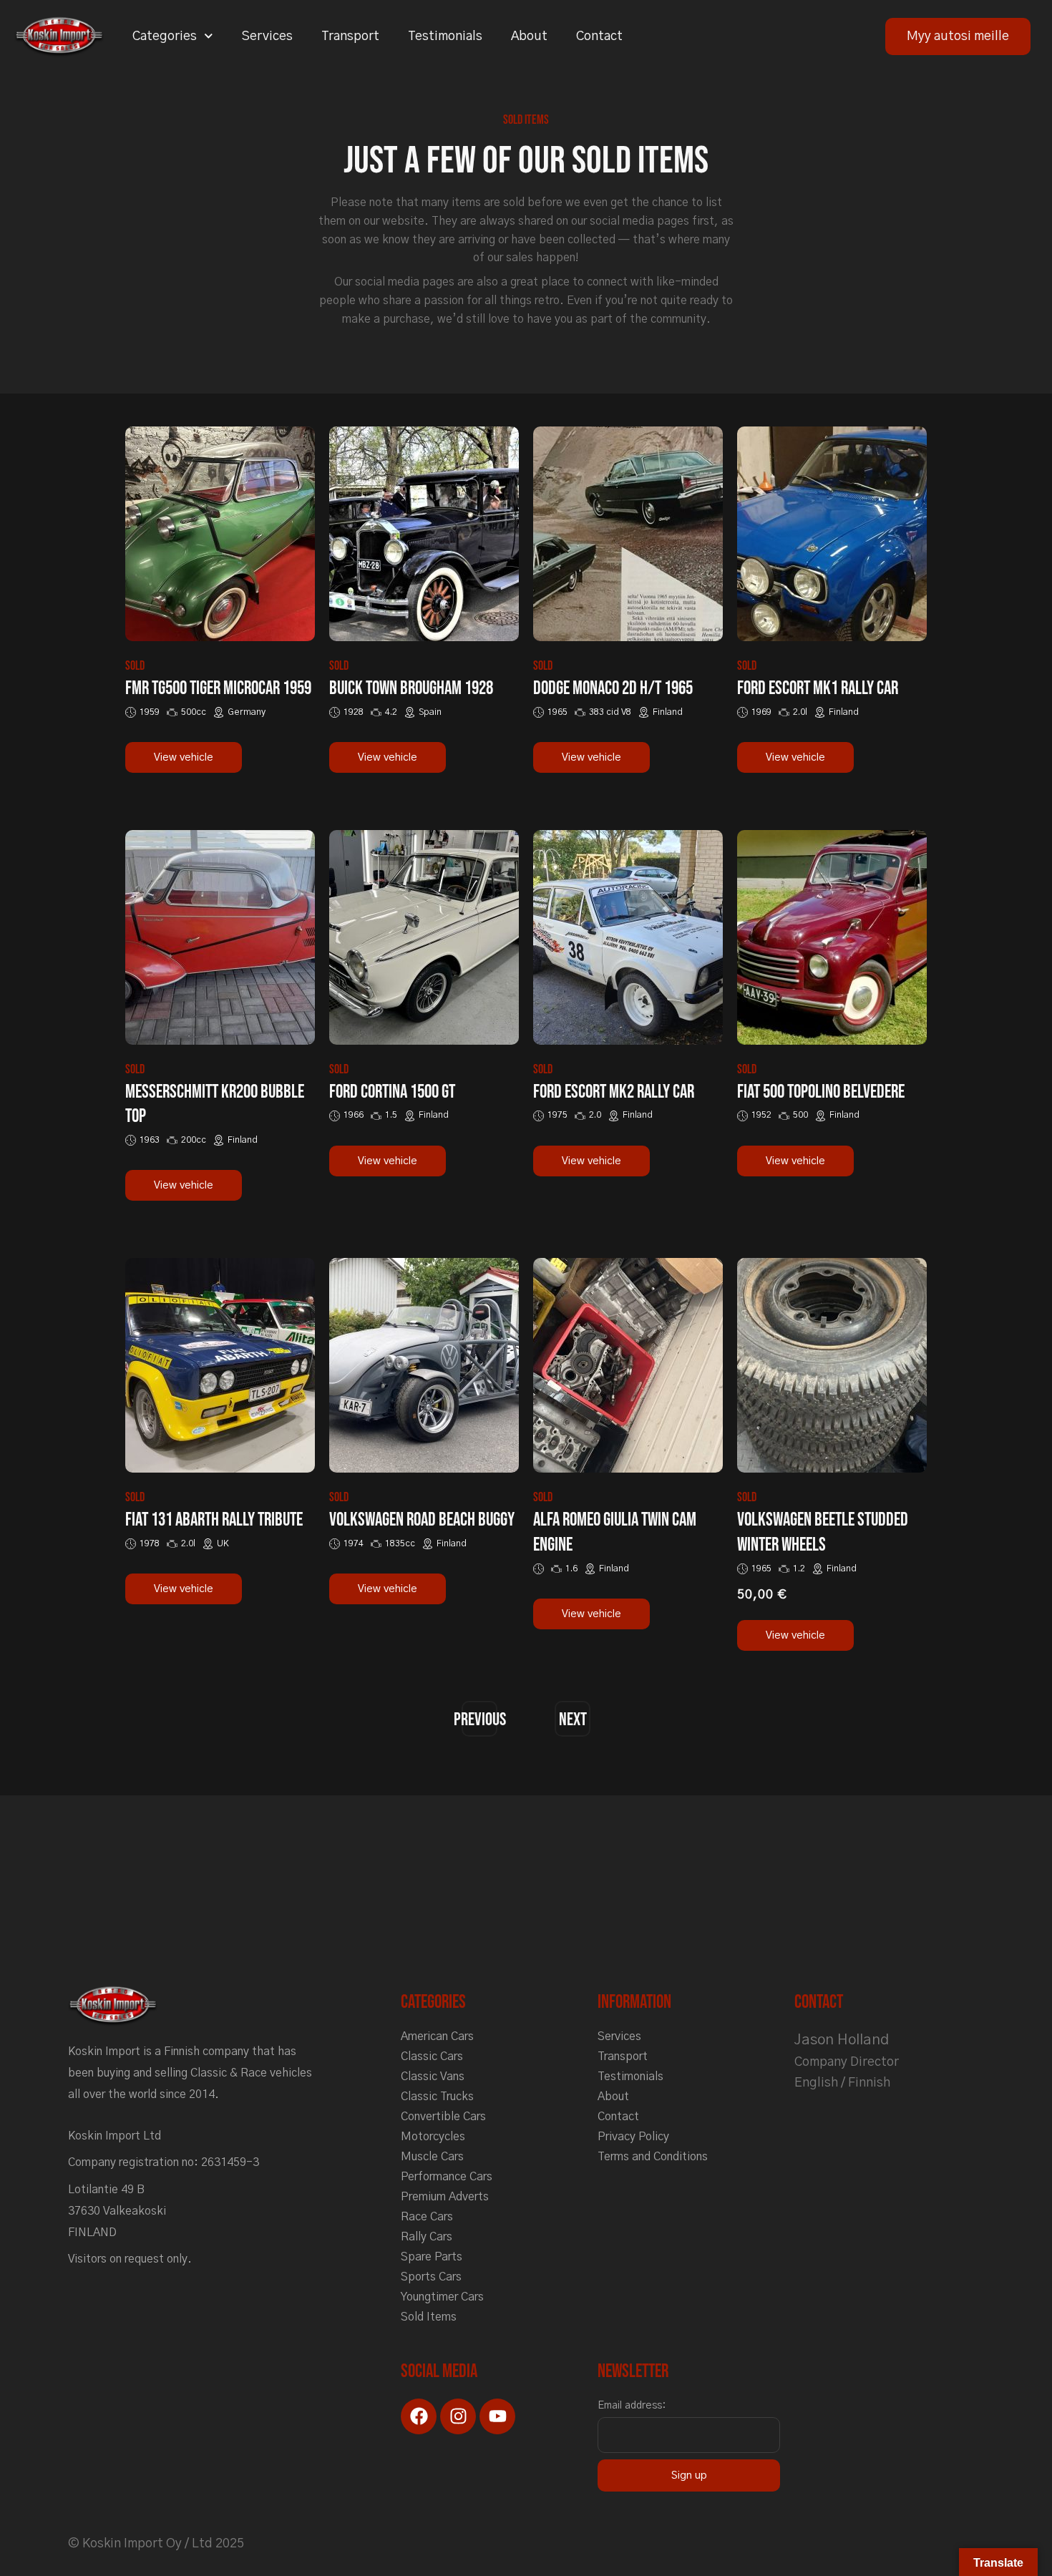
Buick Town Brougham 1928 (411, 689)
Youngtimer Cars (442, 2297)
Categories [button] (165, 36)
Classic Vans (433, 2077)
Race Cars (427, 2217)
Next (573, 1720)
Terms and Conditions (653, 2157)
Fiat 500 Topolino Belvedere (821, 1092)
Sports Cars (431, 2277)
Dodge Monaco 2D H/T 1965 (613, 689)
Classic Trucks (437, 2097)
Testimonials (445, 36)
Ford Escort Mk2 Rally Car (614, 1092)
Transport (350, 36)
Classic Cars (432, 2057)
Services (267, 36)
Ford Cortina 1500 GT (392, 1092)
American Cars (437, 2036)
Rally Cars (427, 2237)
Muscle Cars (432, 2157)
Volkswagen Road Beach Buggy (422, 1520)
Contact (599, 36)
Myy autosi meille (958, 36)
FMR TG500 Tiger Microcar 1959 (218, 689)
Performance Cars (447, 2177)
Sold (135, 666)
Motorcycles (433, 2137)
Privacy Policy (633, 2137)
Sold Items (429, 2317)
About (529, 36)
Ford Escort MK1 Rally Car (818, 689)
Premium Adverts (445, 2197)
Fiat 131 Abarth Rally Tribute (214, 1520)
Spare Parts (432, 2257)
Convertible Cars (443, 2117)
